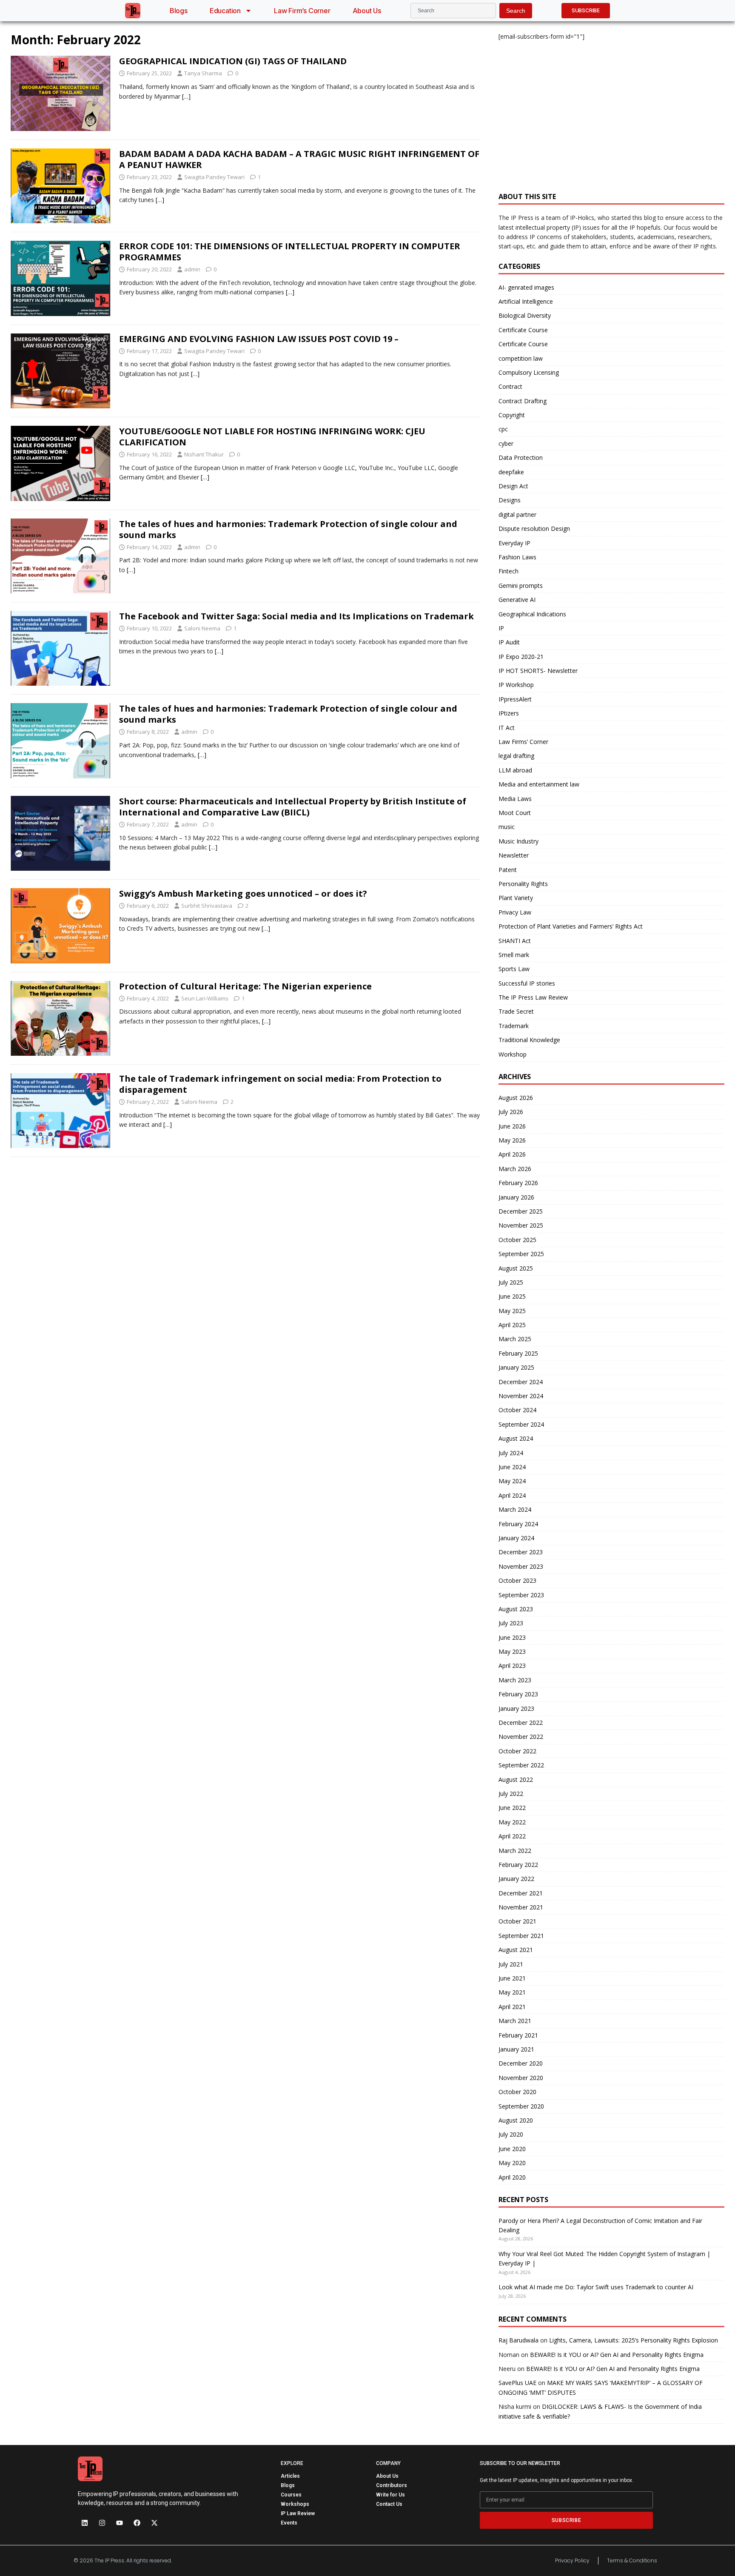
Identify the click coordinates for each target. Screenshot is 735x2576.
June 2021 (512, 1978)
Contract (510, 386)
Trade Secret (516, 1011)
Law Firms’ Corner (523, 742)
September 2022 (521, 1765)
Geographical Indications (532, 614)
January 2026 (516, 1197)
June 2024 (512, 1467)
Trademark (514, 1026)
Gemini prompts (521, 586)
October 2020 (517, 2092)
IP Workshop (516, 685)
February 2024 (518, 1524)
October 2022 (517, 1751)
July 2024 (511, 1453)
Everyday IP (514, 543)
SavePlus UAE (517, 2383)
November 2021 (521, 1907)
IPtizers (509, 713)
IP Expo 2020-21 (521, 657)
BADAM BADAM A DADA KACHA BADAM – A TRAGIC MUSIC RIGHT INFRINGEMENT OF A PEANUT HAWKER (299, 159)
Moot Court (515, 813)
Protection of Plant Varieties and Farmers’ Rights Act (571, 926)
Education (225, 11)
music (507, 827)
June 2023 (512, 1637)
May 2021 (512, 1992)
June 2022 (512, 1808)
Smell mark (514, 955)
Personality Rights (523, 884)
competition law (521, 358)
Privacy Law (515, 912)
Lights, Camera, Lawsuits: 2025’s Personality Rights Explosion (634, 2340)
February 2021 (518, 2035)
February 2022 (518, 1865)
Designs (510, 500)
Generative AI (517, 600)
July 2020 (511, 2134)
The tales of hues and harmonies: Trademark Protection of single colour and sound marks (288, 529)
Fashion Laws (517, 557)
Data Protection (521, 457)
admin (192, 269)
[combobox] (453, 11)
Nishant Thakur (204, 454)
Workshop (513, 1054)
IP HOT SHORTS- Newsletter (538, 671)
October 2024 (517, 1410)
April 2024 (512, 1495)
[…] (186, 96)
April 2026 (512, 1154)
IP (501, 628)
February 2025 (518, 1353)
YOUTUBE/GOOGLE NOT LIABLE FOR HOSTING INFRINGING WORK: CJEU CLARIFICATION (272, 437)
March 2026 (515, 1169)
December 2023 (521, 1552)
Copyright (512, 415)
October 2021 (517, 1921)
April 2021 (512, 2007)
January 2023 (516, 1708)
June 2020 (512, 2149)
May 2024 (512, 1481)
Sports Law (514, 969)
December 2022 (521, 1723)
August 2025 (516, 1268)
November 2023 (521, 1566)
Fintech (509, 571)
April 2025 (512, 1325)
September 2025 (521, 1254)
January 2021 (516, 2049)
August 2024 (516, 1438)
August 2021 (516, 1950)
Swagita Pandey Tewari (214, 177)
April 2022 (512, 1836)
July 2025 (511, 1282)
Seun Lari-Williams (205, 998)
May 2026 (512, 1140)
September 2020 (521, 2106)
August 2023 (516, 1609)
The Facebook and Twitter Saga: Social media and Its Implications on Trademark (296, 616)
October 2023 (517, 1580)
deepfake (511, 472)
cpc (503, 429)
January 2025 (516, 1367)
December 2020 (521, 2063)
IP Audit (509, 642)
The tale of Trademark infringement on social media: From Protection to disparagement (280, 1084)
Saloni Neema (202, 628)
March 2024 (515, 1509)
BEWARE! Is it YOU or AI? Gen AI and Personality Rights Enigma (617, 2355)
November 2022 (521, 1737)
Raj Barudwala (518, 2340)
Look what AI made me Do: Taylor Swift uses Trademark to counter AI (596, 2287)
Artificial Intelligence (526, 301)
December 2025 (521, 1211)
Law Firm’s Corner (302, 11)
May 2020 (512, 2163)
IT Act (507, 728)
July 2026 (511, 1112)
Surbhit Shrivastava (207, 906)
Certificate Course (523, 330)
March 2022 (515, 1851)
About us (367, 11)
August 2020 (516, 2120)
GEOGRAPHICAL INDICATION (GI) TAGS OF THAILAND (233, 61)
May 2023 (512, 1651)
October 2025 (517, 1240)
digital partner (517, 514)
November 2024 (521, 1396)
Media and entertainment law (539, 784)
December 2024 (521, 1382)
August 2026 (516, 1098)
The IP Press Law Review (533, 997)
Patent (508, 870)
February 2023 (518, 1694)
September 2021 (521, 1936)
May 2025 (512, 1311)
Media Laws (515, 799)
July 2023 (511, 1623)
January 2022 (516, 1879)
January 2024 (516, 1538)
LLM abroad (515, 770)
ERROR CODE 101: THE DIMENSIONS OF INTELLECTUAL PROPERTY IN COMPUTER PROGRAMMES (290, 252)
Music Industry (518, 841)
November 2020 (521, 2078)
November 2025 (521, 1225)
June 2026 (512, 1126)
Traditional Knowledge (529, 1040)
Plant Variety (516, 898)
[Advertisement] (611, 111)
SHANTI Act (515, 941)
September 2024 (521, 1424)
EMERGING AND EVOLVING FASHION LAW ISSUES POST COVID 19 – (259, 339)
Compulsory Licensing (529, 372)
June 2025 (512, 1296)
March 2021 (515, 2021)
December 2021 (521, 1893)
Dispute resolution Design (534, 529)
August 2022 (516, 1780)
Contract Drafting (523, 401)
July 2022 (511, 1794)
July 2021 (511, 1964)
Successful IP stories (527, 983)
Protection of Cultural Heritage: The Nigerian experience (245, 986)
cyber (506, 443)
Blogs (179, 11)
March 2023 (515, 1680)
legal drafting (516, 756)
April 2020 (512, 2177)
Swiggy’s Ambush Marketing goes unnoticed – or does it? (243, 893)
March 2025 (515, 1339)
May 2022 (512, 1822)
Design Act (513, 486)
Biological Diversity (525, 315)
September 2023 (521, 1595)
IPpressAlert (515, 699)
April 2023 (512, 1666)
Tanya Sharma (203, 73)
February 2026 (518, 1183)
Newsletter (514, 855)
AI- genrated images (526, 287)
